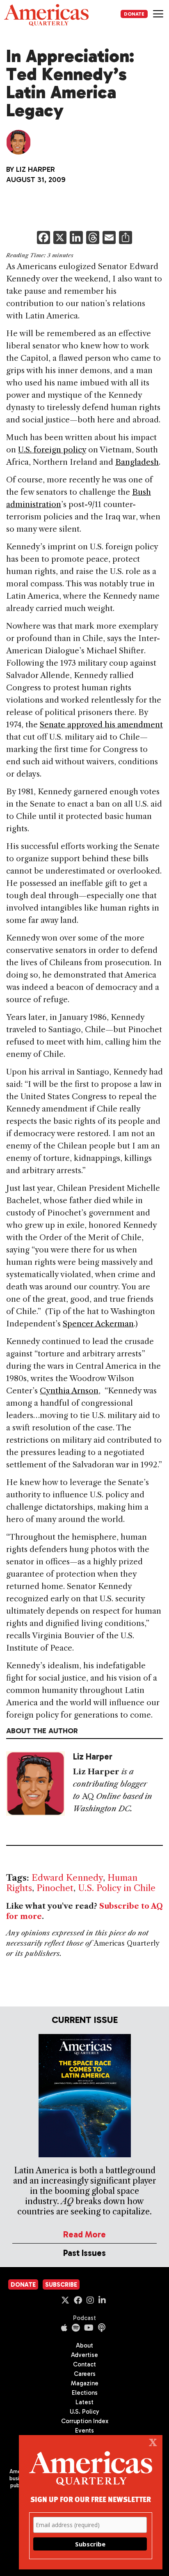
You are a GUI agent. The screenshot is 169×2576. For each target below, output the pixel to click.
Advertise (84, 2355)
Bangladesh (137, 462)
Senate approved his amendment (101, 725)
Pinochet (55, 1888)
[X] (60, 239)
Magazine (85, 2383)
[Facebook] (43, 239)
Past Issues (84, 2253)
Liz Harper (35, 169)
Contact (84, 2364)
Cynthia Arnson (69, 1391)
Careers (85, 2374)
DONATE (134, 14)
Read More (84, 2234)
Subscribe (61, 2285)
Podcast (84, 2318)
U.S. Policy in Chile (117, 1888)
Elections (85, 2393)
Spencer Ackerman (98, 1324)
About (84, 2345)
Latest (84, 2402)
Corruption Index (85, 2421)
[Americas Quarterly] (46, 15)
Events (84, 2431)
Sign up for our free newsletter (91, 2499)
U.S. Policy (84, 2412)
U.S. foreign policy (52, 450)
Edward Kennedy (67, 1878)
